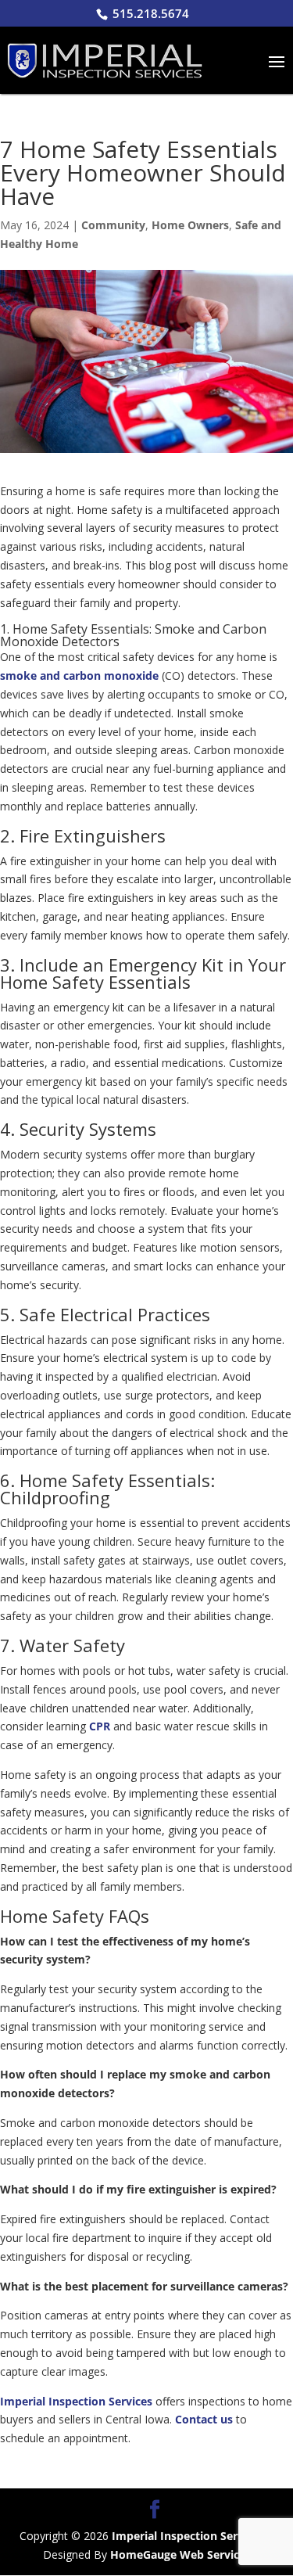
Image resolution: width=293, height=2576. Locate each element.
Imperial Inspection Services (76, 2401)
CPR (100, 1726)
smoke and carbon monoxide (79, 675)
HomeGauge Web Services (180, 2554)
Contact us (204, 2419)
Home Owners (190, 225)
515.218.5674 (151, 13)
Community (113, 225)
